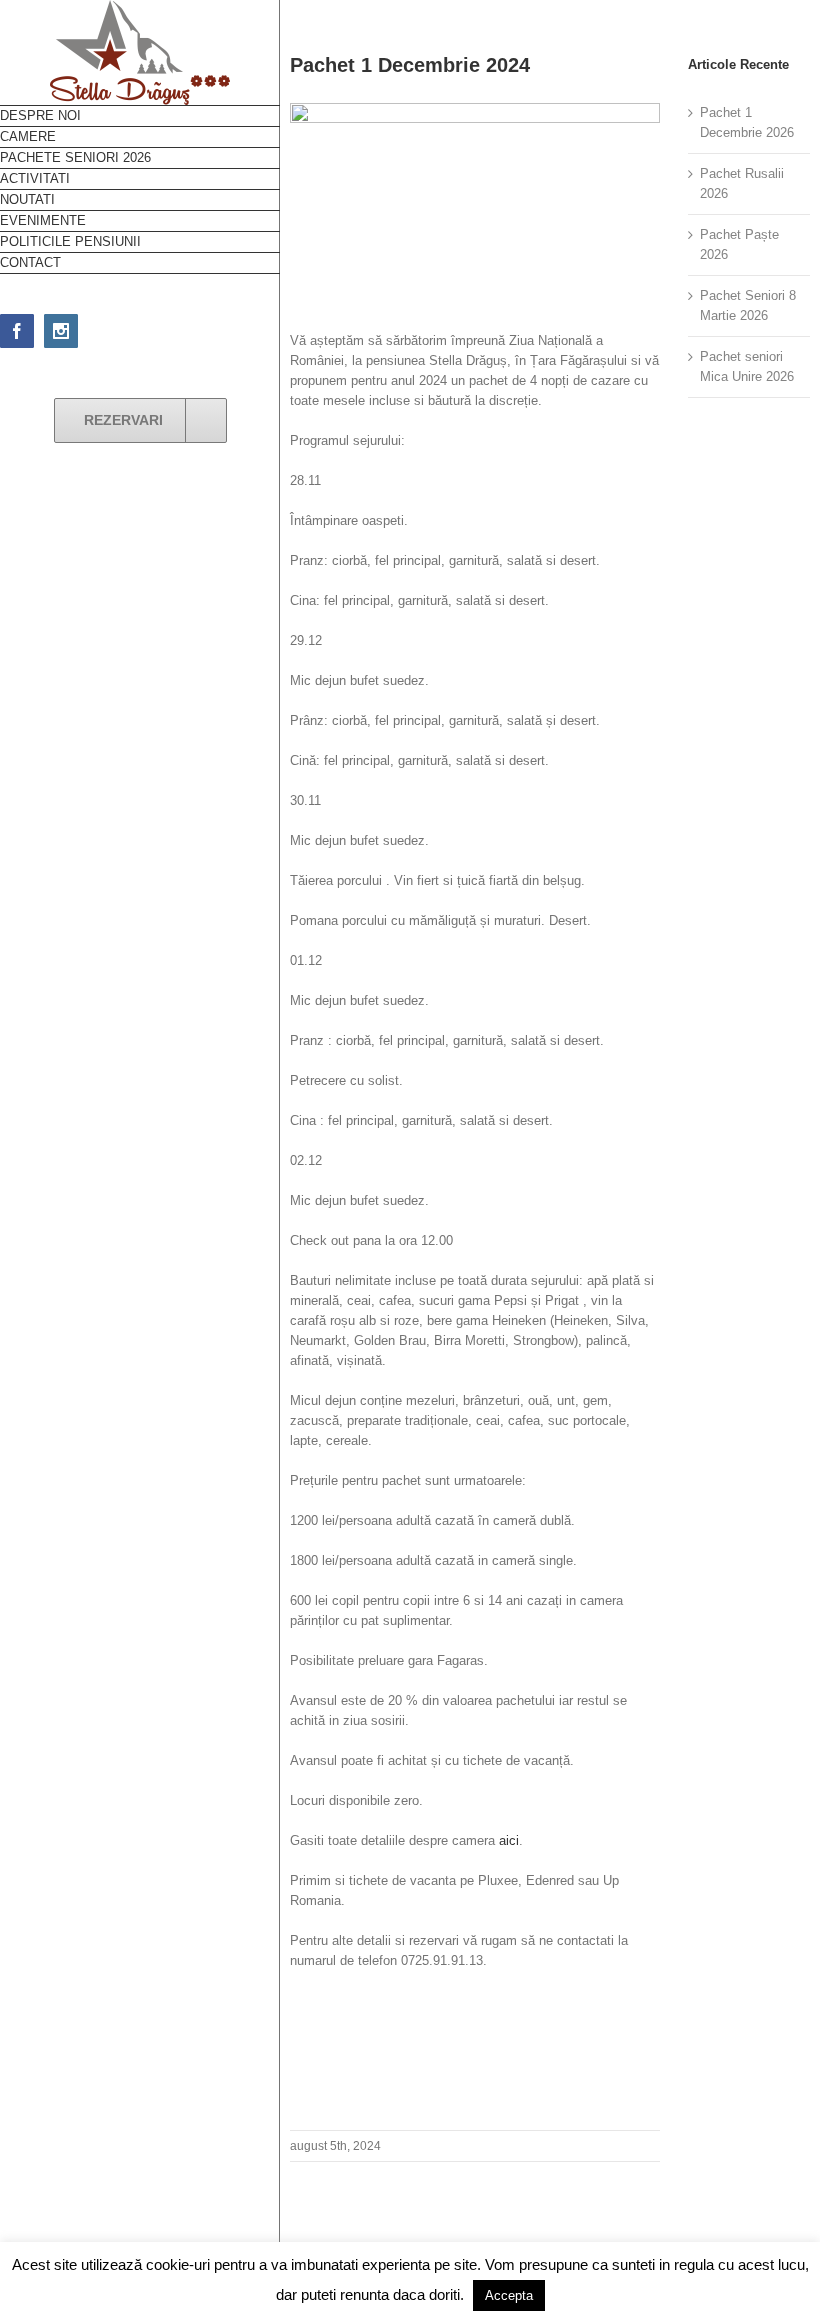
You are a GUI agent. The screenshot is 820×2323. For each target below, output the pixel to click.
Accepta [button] (509, 2295)
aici (509, 1840)
